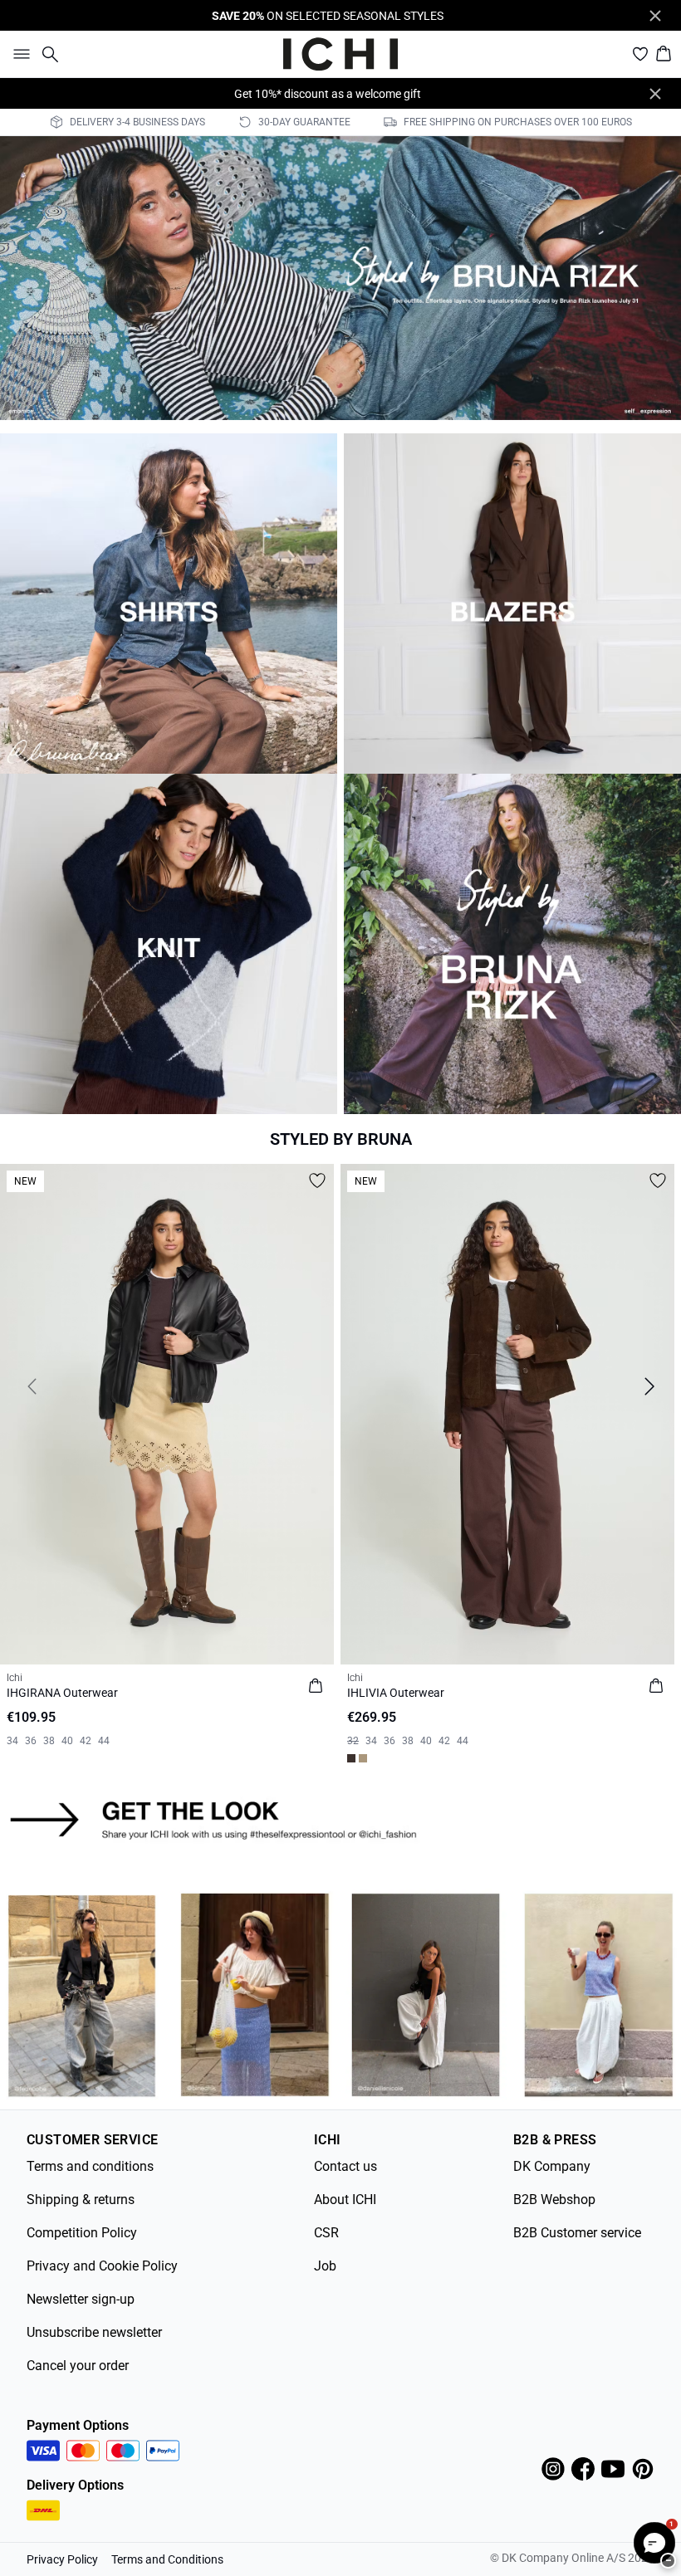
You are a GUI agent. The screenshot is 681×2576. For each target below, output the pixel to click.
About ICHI (345, 2200)
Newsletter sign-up (81, 2299)
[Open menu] (18, 54)
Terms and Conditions (167, 2559)
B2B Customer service (577, 2233)
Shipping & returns (81, 2200)
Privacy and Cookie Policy (102, 2266)
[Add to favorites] (317, 1180)
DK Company (552, 2166)
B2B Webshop (554, 2200)
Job (325, 2266)
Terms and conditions (90, 2166)
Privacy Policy (62, 2559)
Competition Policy (82, 2233)
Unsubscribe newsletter (94, 2332)
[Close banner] (655, 16)
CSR (326, 2233)
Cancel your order (78, 2366)
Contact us (345, 2166)
